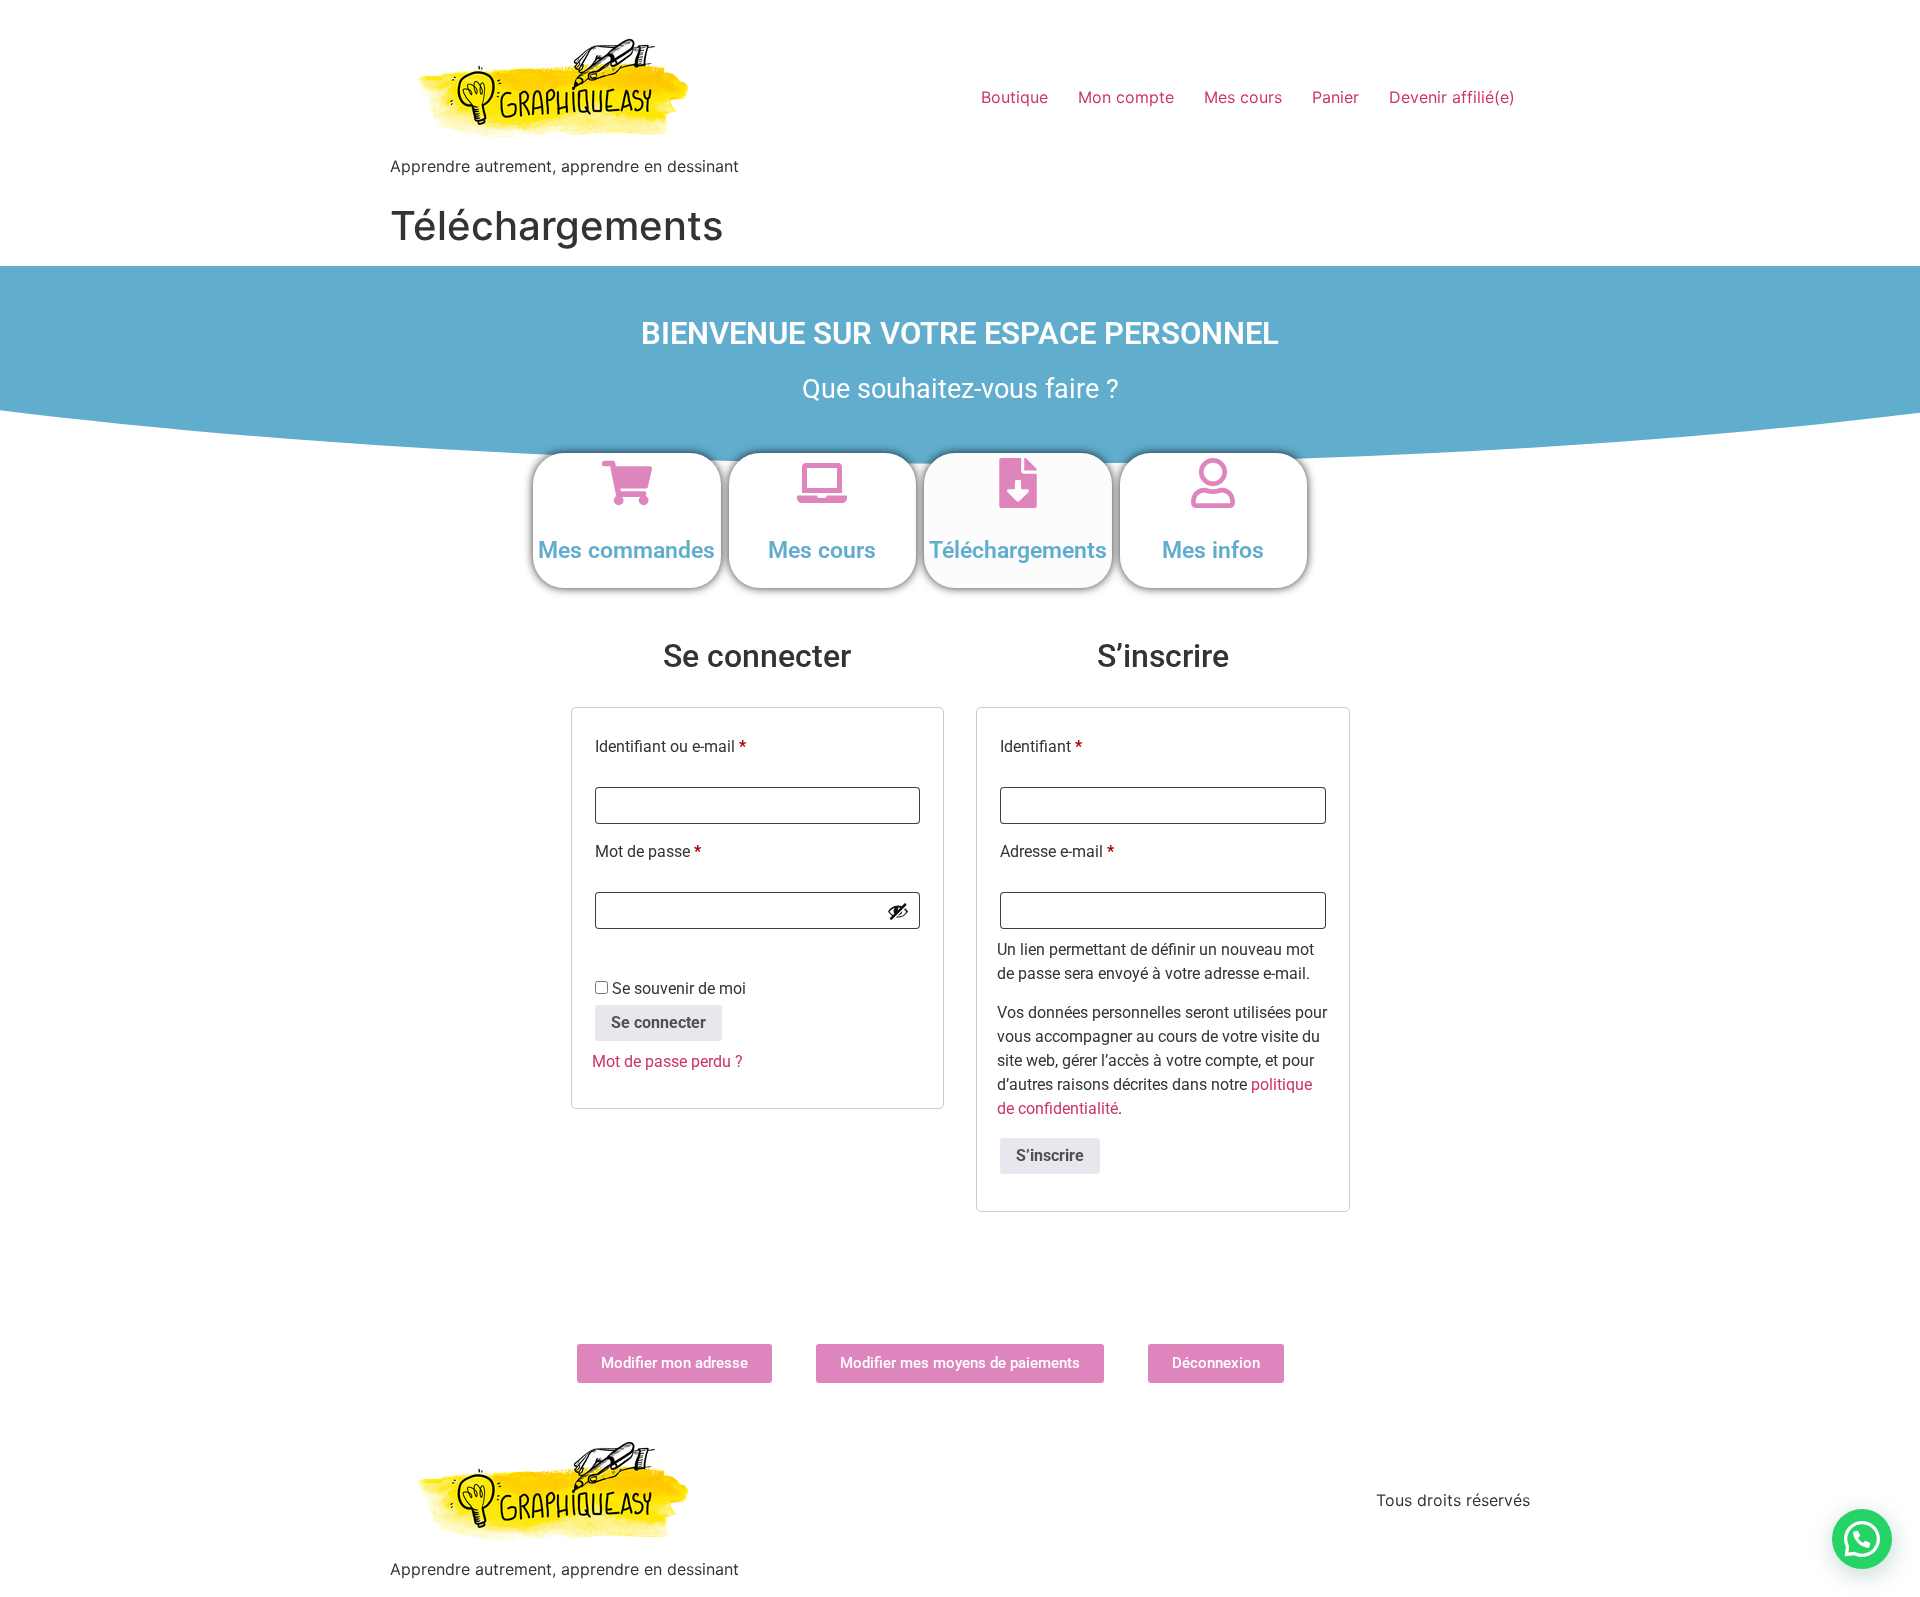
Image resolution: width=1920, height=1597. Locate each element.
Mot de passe (686, 848)
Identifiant (1079, 743)
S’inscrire (1050, 1155)
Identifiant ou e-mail (708, 743)
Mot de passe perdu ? (667, 1061)
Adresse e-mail (1095, 848)
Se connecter (658, 1022)
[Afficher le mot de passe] (898, 911)
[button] (1862, 1539)
